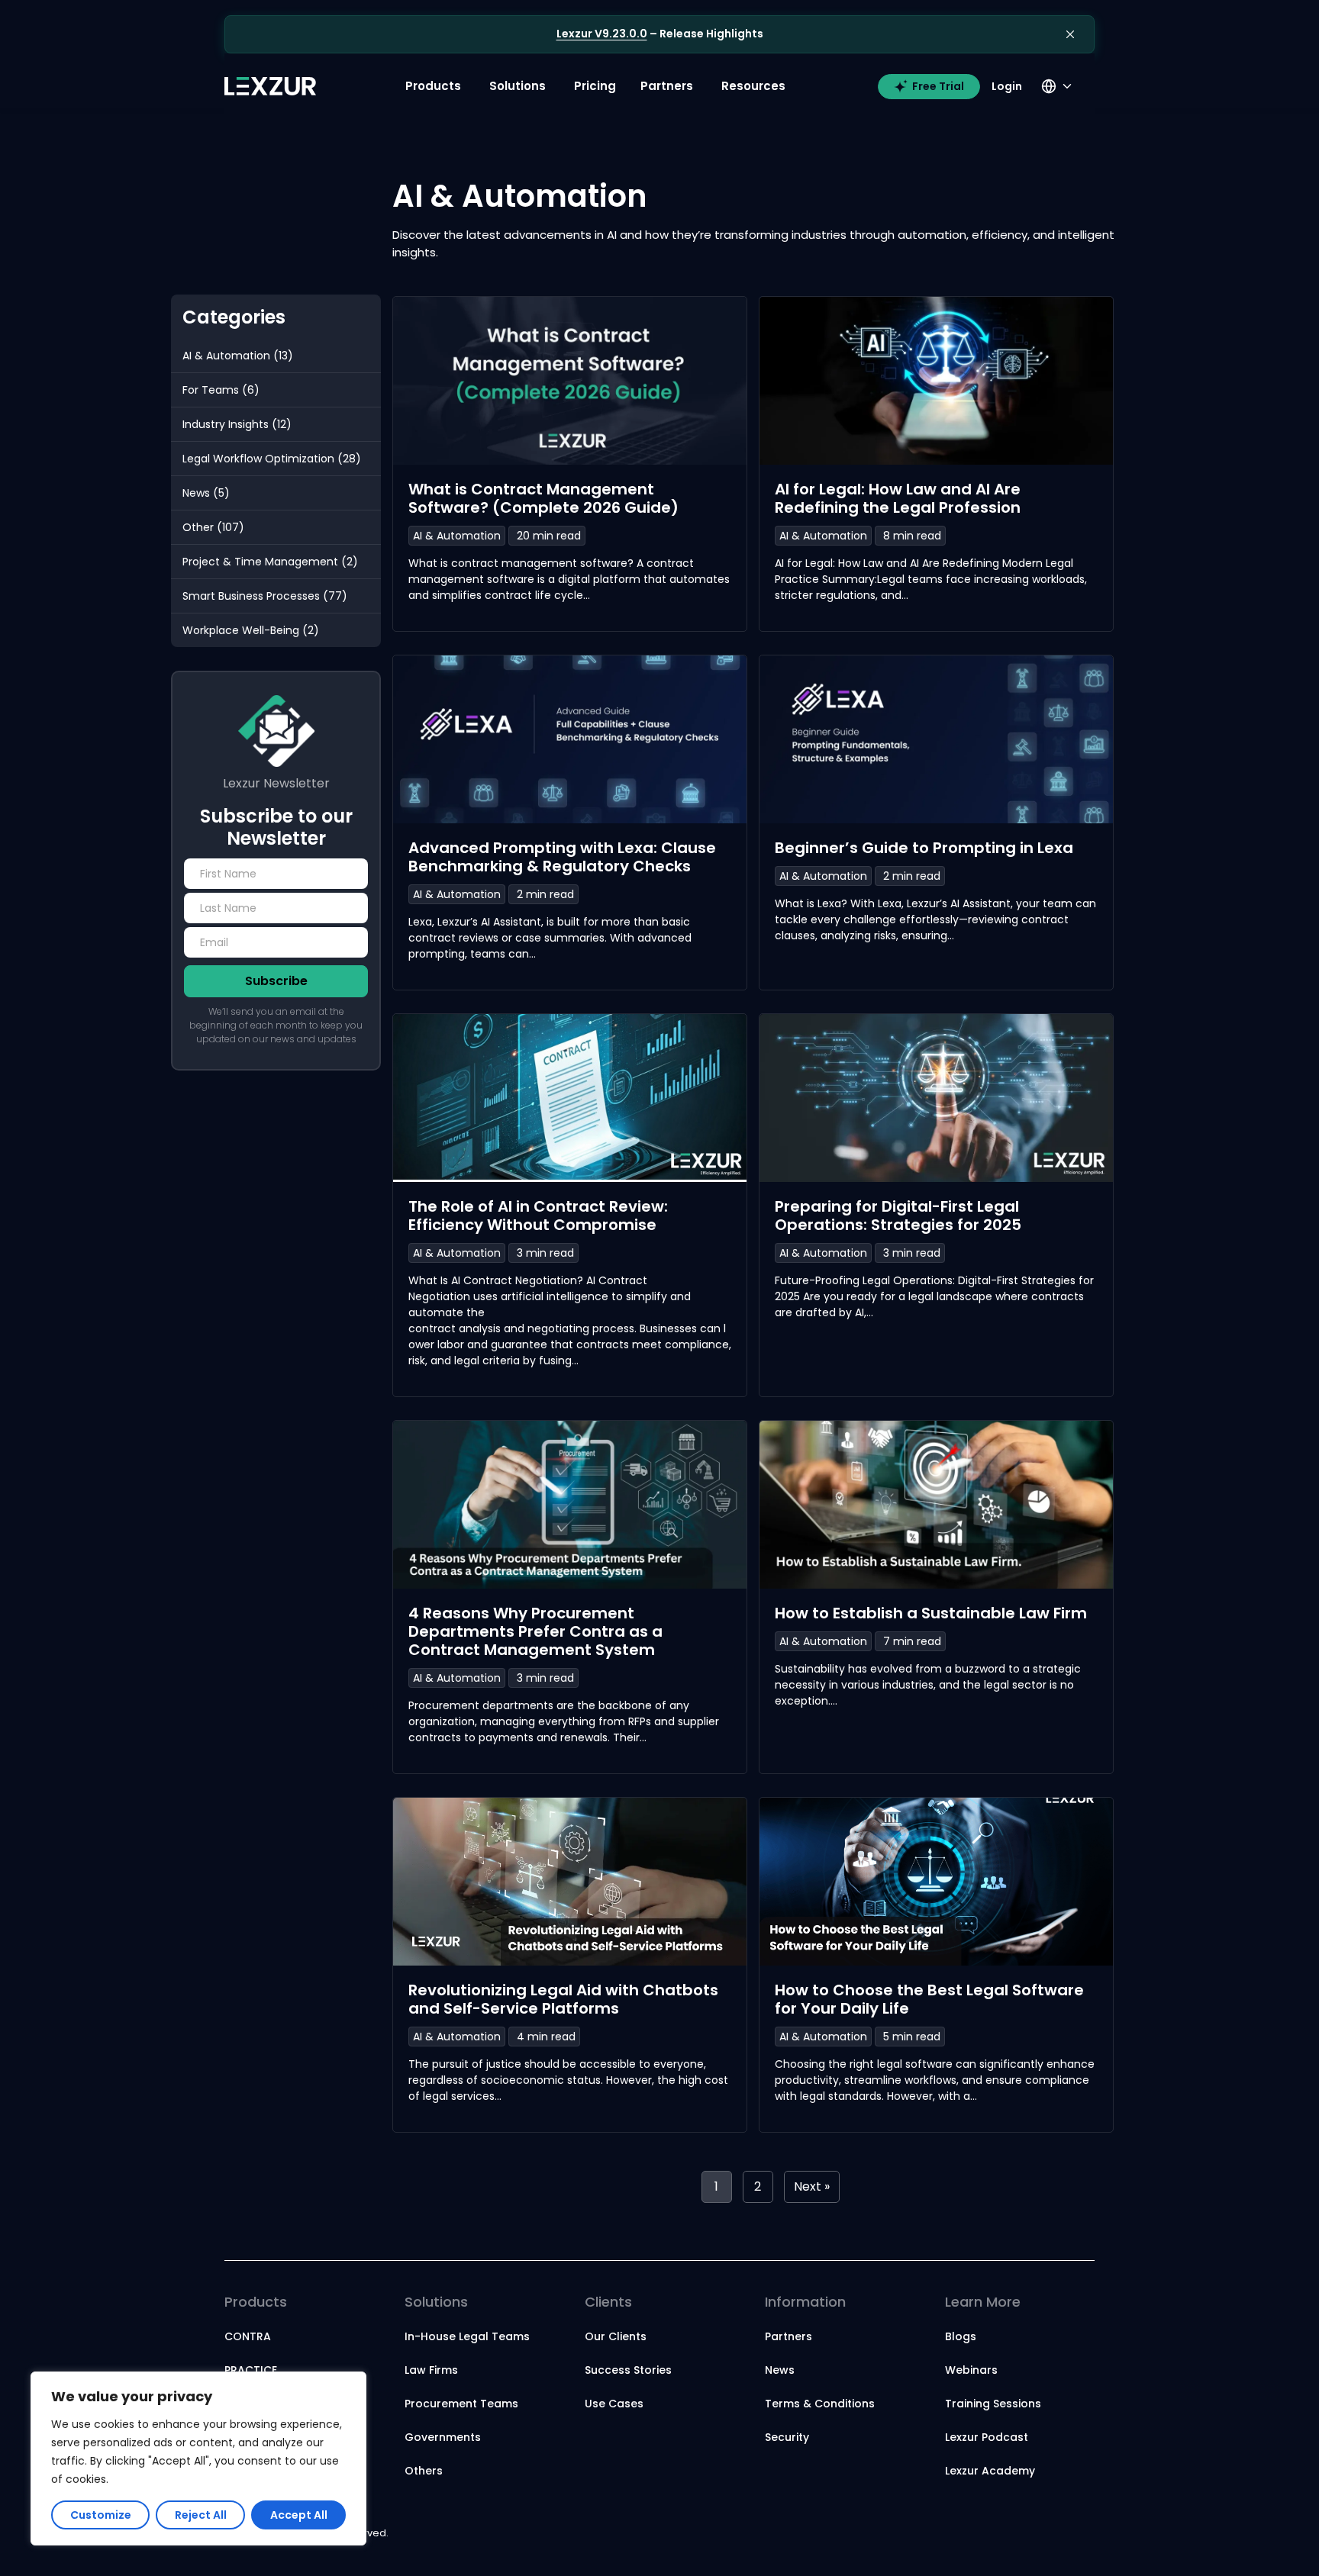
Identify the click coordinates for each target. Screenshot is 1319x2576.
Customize (101, 2515)
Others (424, 2471)
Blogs (961, 2336)
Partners (788, 2336)
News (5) (206, 493)
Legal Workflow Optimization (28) (272, 459)
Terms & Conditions (820, 2404)
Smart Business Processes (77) (265, 596)
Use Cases (614, 2404)
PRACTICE (251, 2370)
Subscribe (276, 981)
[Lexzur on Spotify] (1059, 2534)
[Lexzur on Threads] (1044, 2534)
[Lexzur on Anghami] (1081, 2534)
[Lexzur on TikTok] (1029, 2534)
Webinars (971, 2370)
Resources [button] (753, 86)
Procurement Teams (461, 2404)
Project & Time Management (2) (270, 562)
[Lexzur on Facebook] (1014, 2534)
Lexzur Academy (990, 2471)
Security (787, 2437)
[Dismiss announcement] (1070, 34)
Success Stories (628, 2370)
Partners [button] (667, 86)
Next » (812, 2186)
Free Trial (938, 86)
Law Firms (431, 2370)
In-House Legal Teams (467, 2336)
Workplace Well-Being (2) (251, 630)
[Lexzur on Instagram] (998, 2534)
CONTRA (248, 2336)
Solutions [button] (518, 86)
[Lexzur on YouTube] (983, 2534)
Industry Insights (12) (237, 424)
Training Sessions (993, 2404)
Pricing (595, 86)
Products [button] (433, 86)
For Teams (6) (221, 390)
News (780, 2370)
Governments (443, 2437)
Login (1007, 86)
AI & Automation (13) (238, 356)
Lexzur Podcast (987, 2437)
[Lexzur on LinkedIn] (953, 2534)
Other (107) (213, 527)
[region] (198, 2458)
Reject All (201, 2515)
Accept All (299, 2515)
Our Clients (616, 2336)
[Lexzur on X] (968, 2534)
